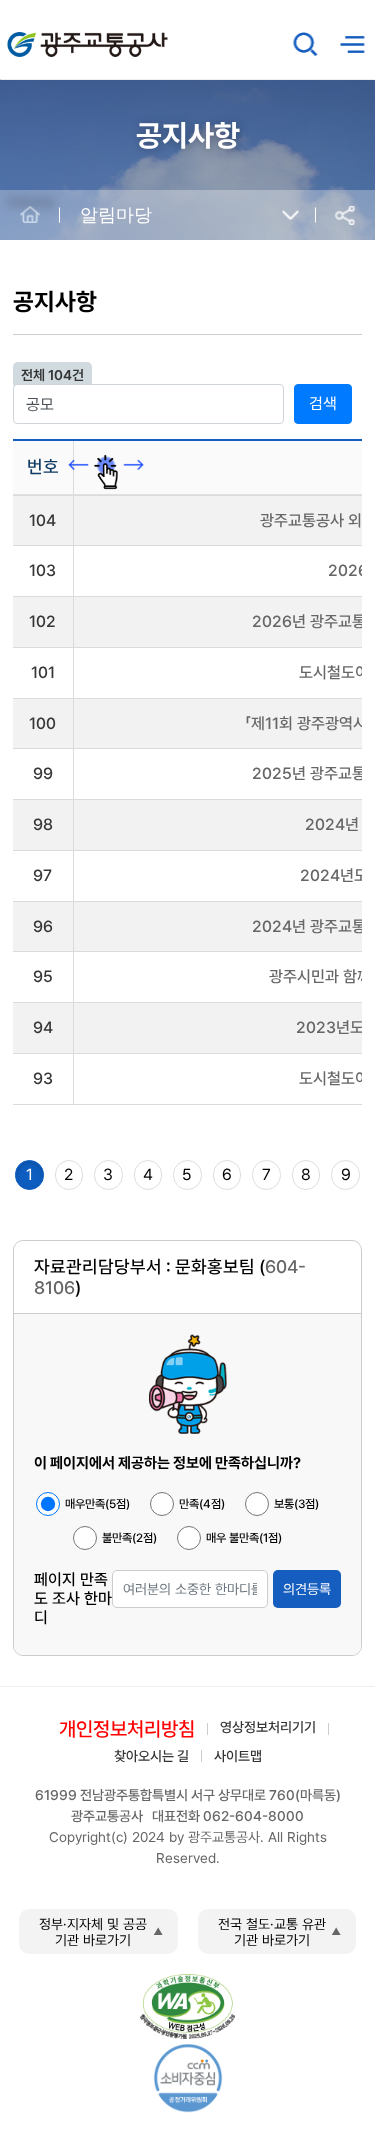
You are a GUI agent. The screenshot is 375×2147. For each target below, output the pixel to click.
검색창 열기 (306, 44)
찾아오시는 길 (151, 1756)
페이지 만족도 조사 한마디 (73, 1598)
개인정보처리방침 (127, 1729)
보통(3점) (296, 1504)
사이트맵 (238, 1756)
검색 (323, 403)
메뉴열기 (352, 44)
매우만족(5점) (97, 1504)
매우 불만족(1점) (244, 1538)
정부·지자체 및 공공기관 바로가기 (93, 1932)
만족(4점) (202, 1504)
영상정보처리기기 (268, 1727)
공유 (345, 215)
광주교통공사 (50, 33)
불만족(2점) (129, 1538)
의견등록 (307, 1589)
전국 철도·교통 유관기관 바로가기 (272, 1932)
